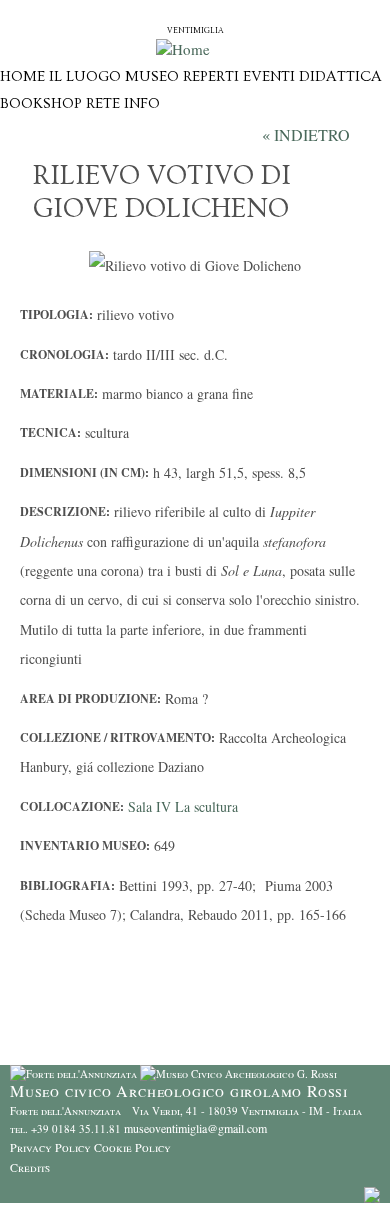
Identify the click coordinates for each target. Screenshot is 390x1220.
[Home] (183, 49)
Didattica (340, 76)
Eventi (269, 76)
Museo (152, 76)
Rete (103, 103)
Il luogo (85, 76)
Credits (30, 1167)
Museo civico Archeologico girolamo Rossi (195, 12)
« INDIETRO (306, 134)
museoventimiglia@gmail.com (195, 1128)
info (142, 103)
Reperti (211, 76)
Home (22, 76)
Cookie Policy (132, 1147)
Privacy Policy (50, 1147)
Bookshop (41, 103)
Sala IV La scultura (183, 806)
